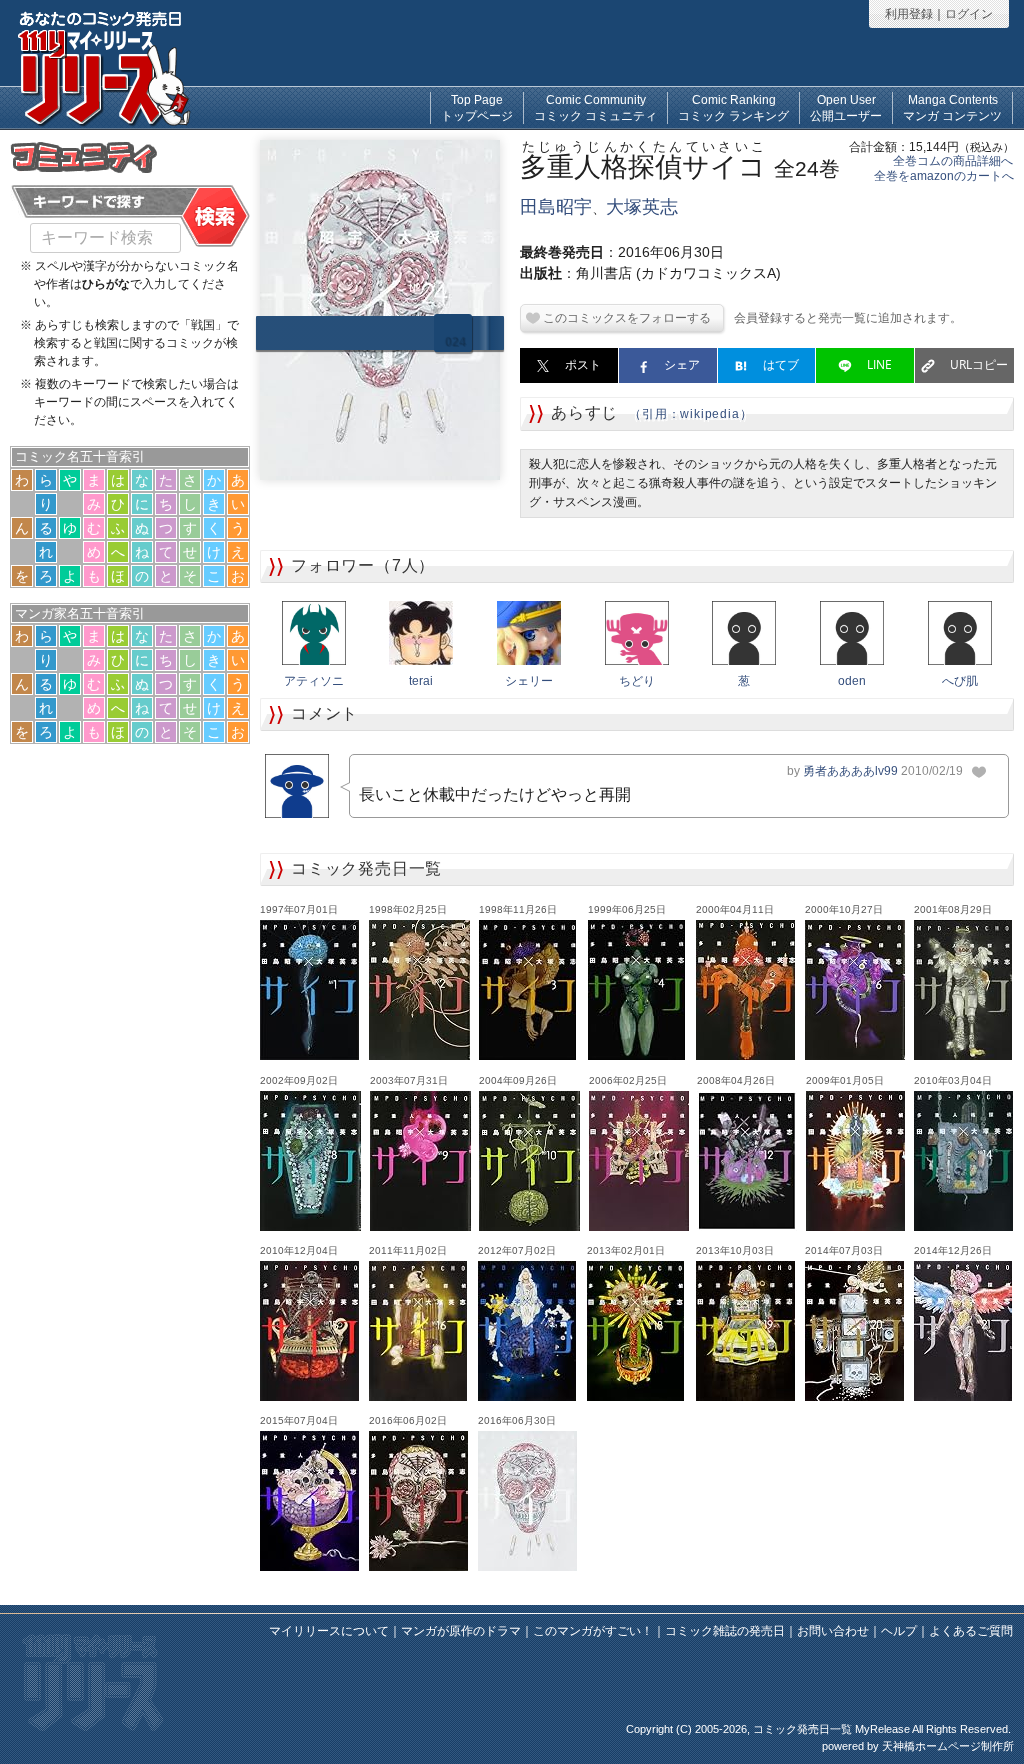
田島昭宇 (556, 207)
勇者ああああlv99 (850, 771)
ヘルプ (899, 1631)
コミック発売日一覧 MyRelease (831, 1729)
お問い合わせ (833, 1631)
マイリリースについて (329, 1631)
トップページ (477, 108)
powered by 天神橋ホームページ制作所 (918, 1746)
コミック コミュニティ (595, 108)
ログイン (969, 14)
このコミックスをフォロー (615, 318)
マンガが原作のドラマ (461, 1631)
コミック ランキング (733, 108)
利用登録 (909, 14)
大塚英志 (642, 207)
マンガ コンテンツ (952, 108)
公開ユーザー (846, 108)
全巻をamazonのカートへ (944, 176)
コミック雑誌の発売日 (725, 1631)
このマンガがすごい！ (593, 1631)
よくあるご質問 (971, 1631)
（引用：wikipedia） (690, 414)
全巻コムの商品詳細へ (953, 161)
